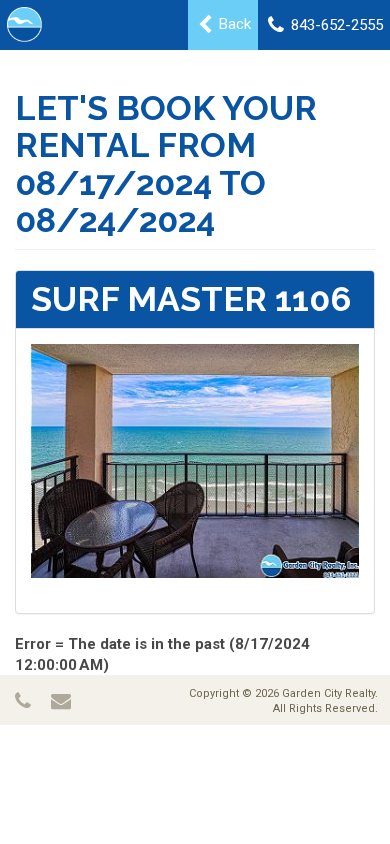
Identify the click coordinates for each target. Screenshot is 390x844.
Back (233, 24)
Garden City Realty (328, 693)
